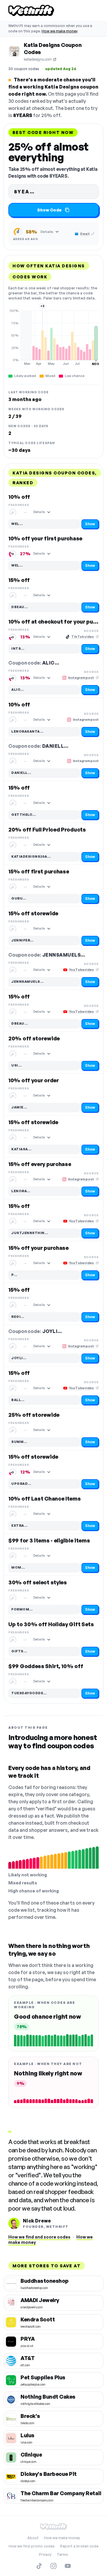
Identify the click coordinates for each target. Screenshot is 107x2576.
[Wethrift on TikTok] (39, 2566)
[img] (53, 337)
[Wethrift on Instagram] (53, 2566)
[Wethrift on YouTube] (68, 2566)
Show (90, 524)
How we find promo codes (32, 2546)
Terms (62, 2554)
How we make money (60, 31)
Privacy (45, 2554)
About (33, 2538)
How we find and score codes (39, 2237)
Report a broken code (79, 2546)
